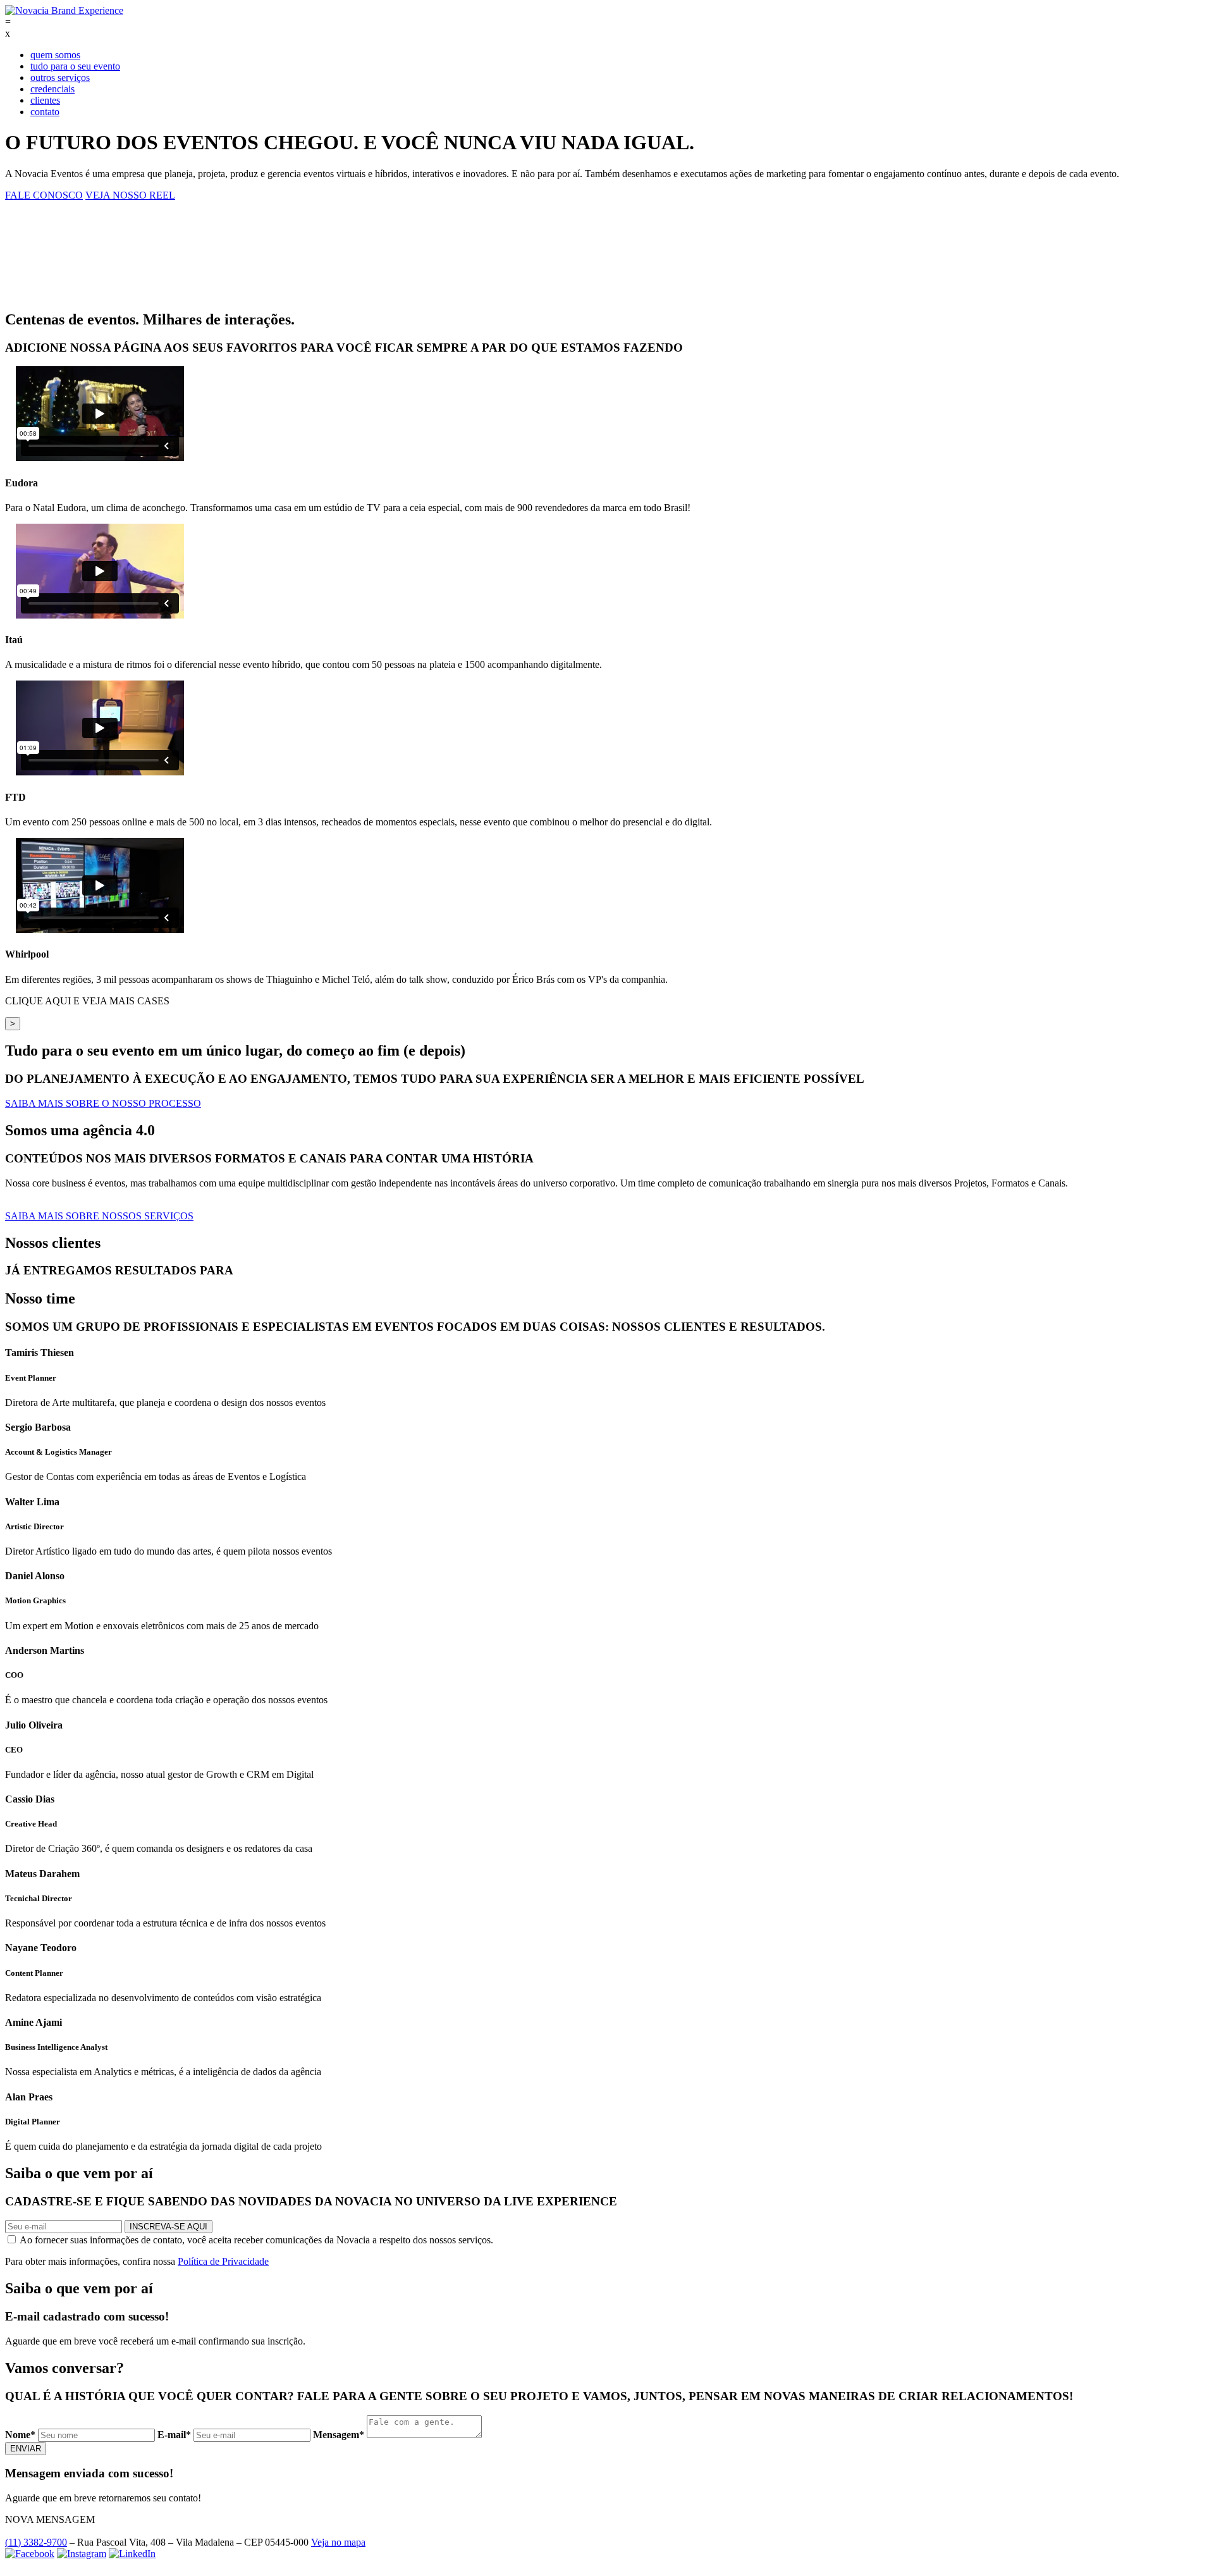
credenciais (52, 89)
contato (45, 112)
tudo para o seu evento (75, 66)
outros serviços (60, 77)
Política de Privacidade (223, 2261)
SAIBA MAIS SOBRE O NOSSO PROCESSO (103, 1103)
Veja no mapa (338, 2542)
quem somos (55, 55)
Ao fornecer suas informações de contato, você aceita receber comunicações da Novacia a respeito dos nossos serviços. (255, 2240)
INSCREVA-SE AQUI (169, 2227)
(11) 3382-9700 (36, 2542)
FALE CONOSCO (44, 195)
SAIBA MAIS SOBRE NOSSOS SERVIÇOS (99, 1216)
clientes (45, 100)
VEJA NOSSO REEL (130, 195)
